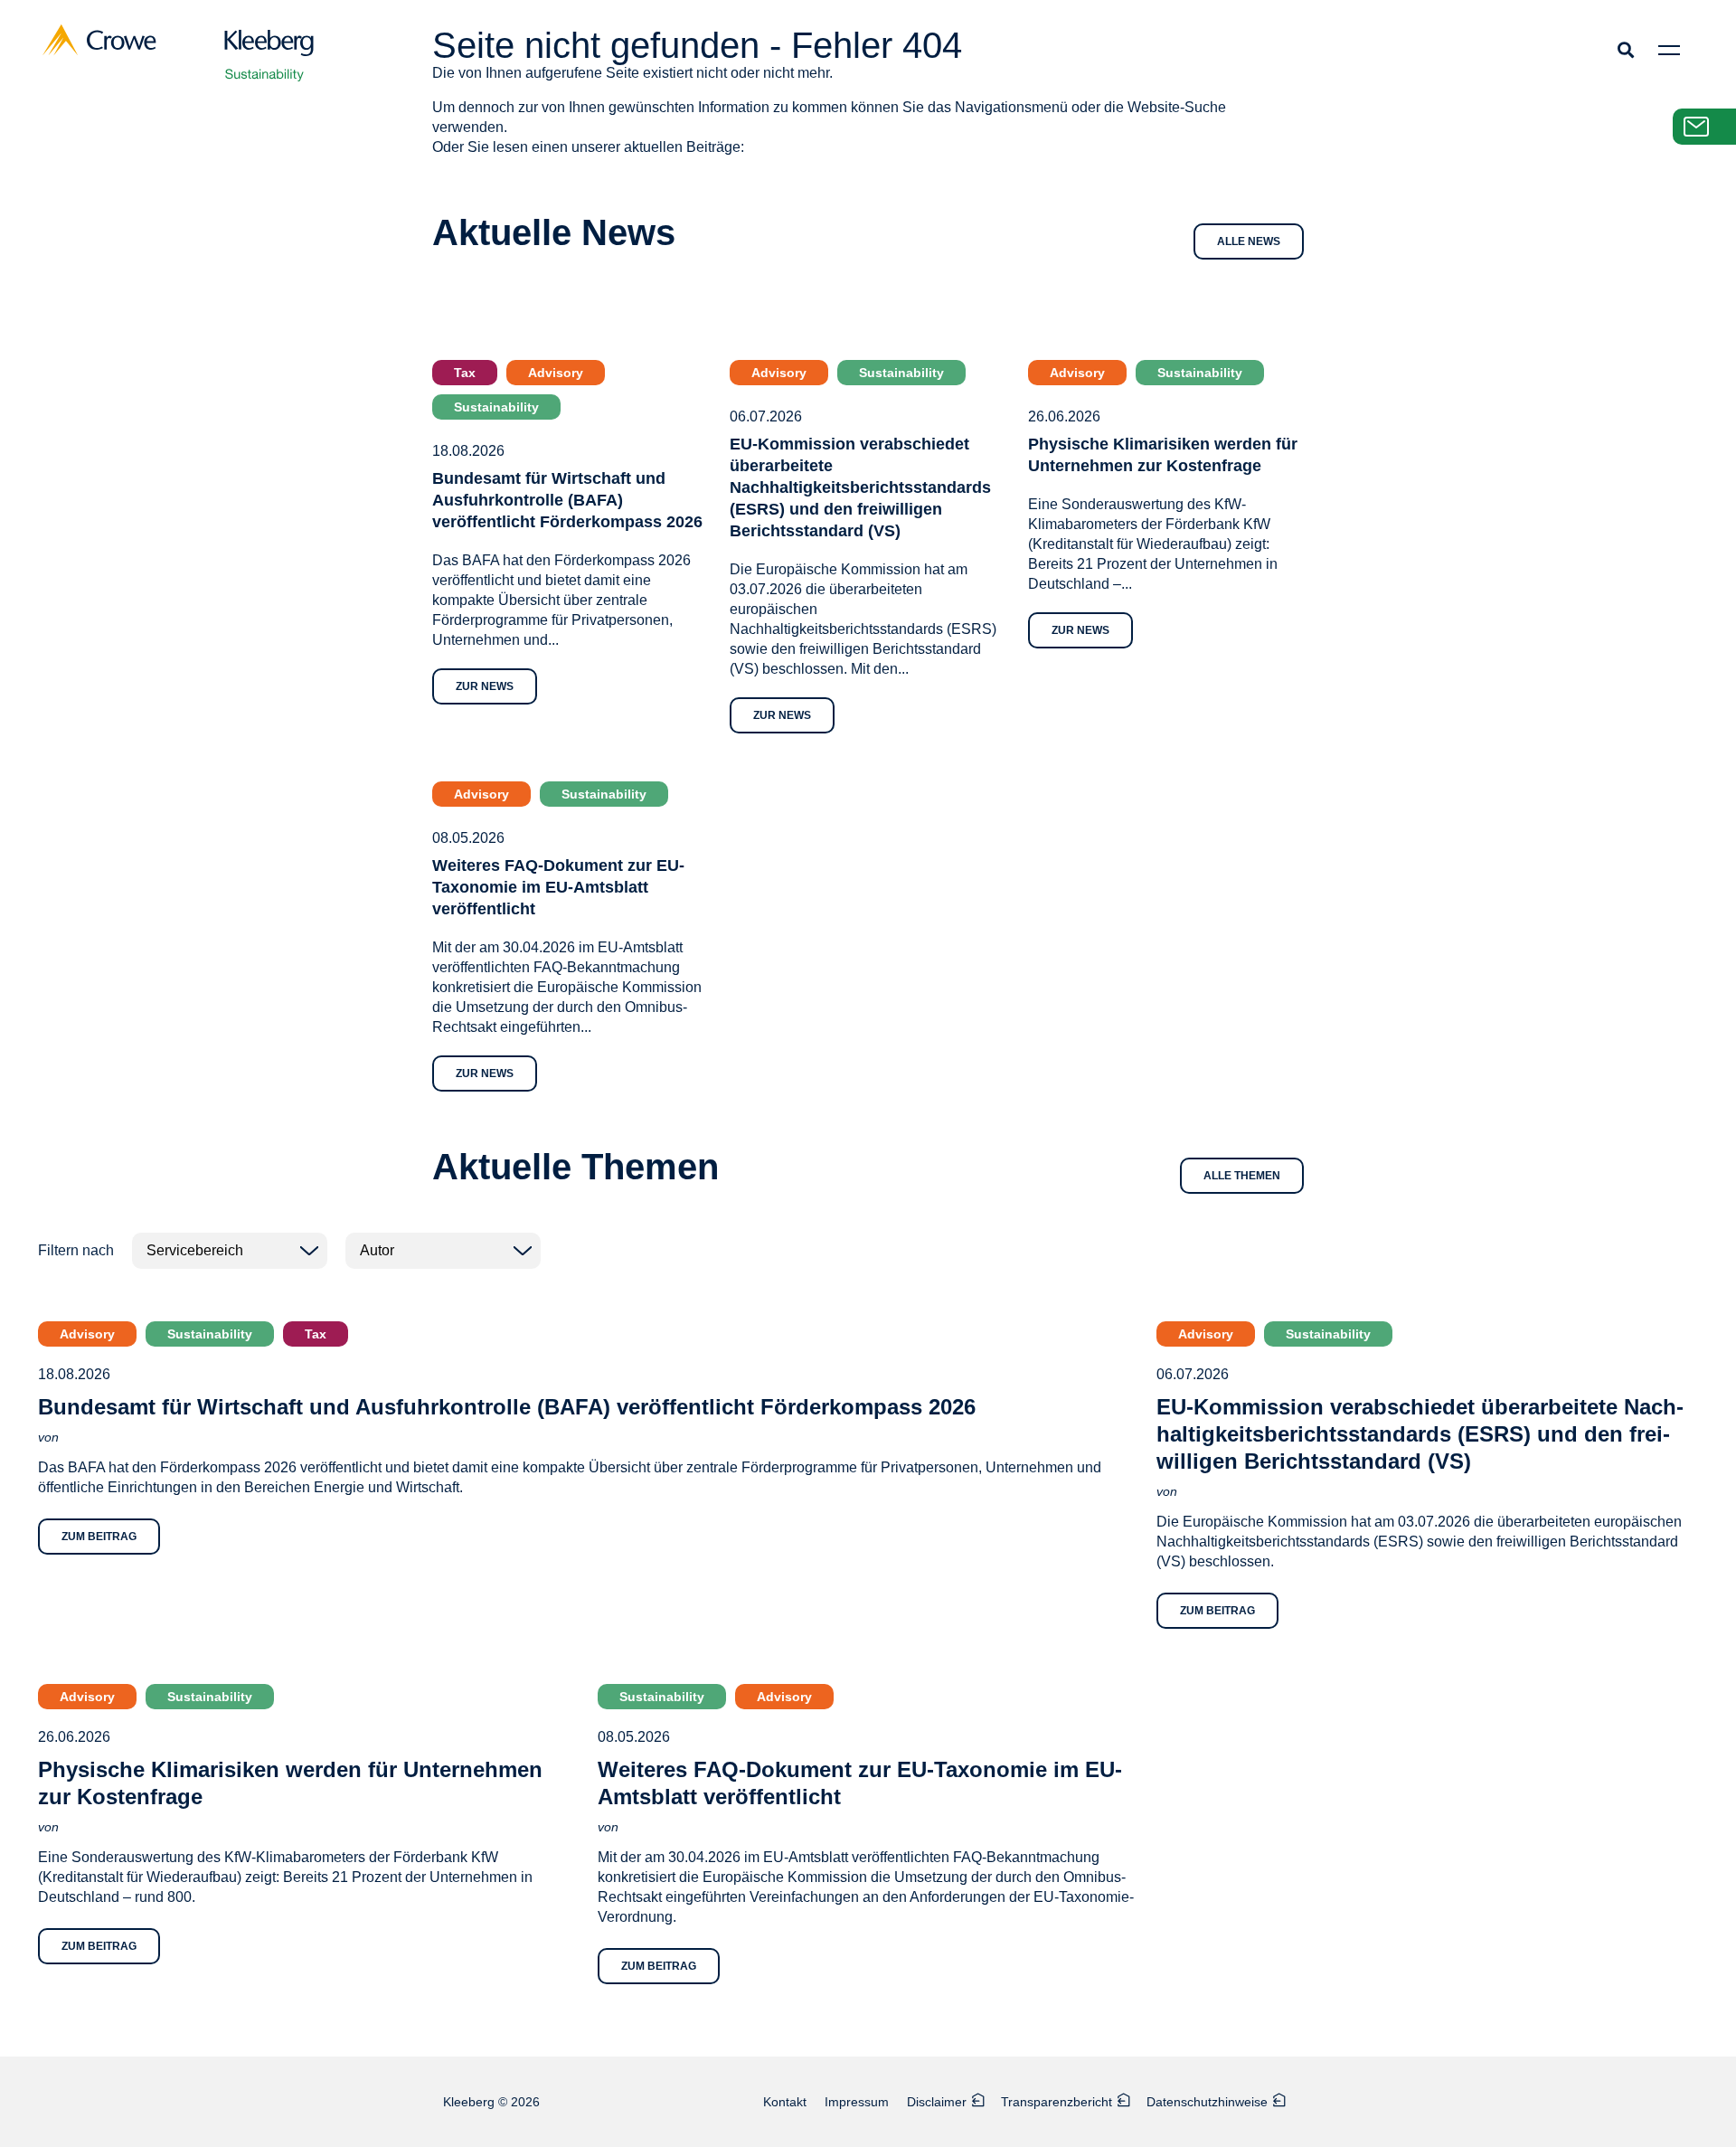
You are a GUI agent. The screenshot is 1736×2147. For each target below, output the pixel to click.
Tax (465, 373)
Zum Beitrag (99, 1537)
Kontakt (785, 2102)
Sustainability (496, 407)
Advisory (556, 373)
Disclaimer (937, 2102)
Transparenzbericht (1057, 2102)
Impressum (857, 2102)
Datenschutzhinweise (1207, 2102)
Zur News (485, 686)
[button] (1625, 49)
